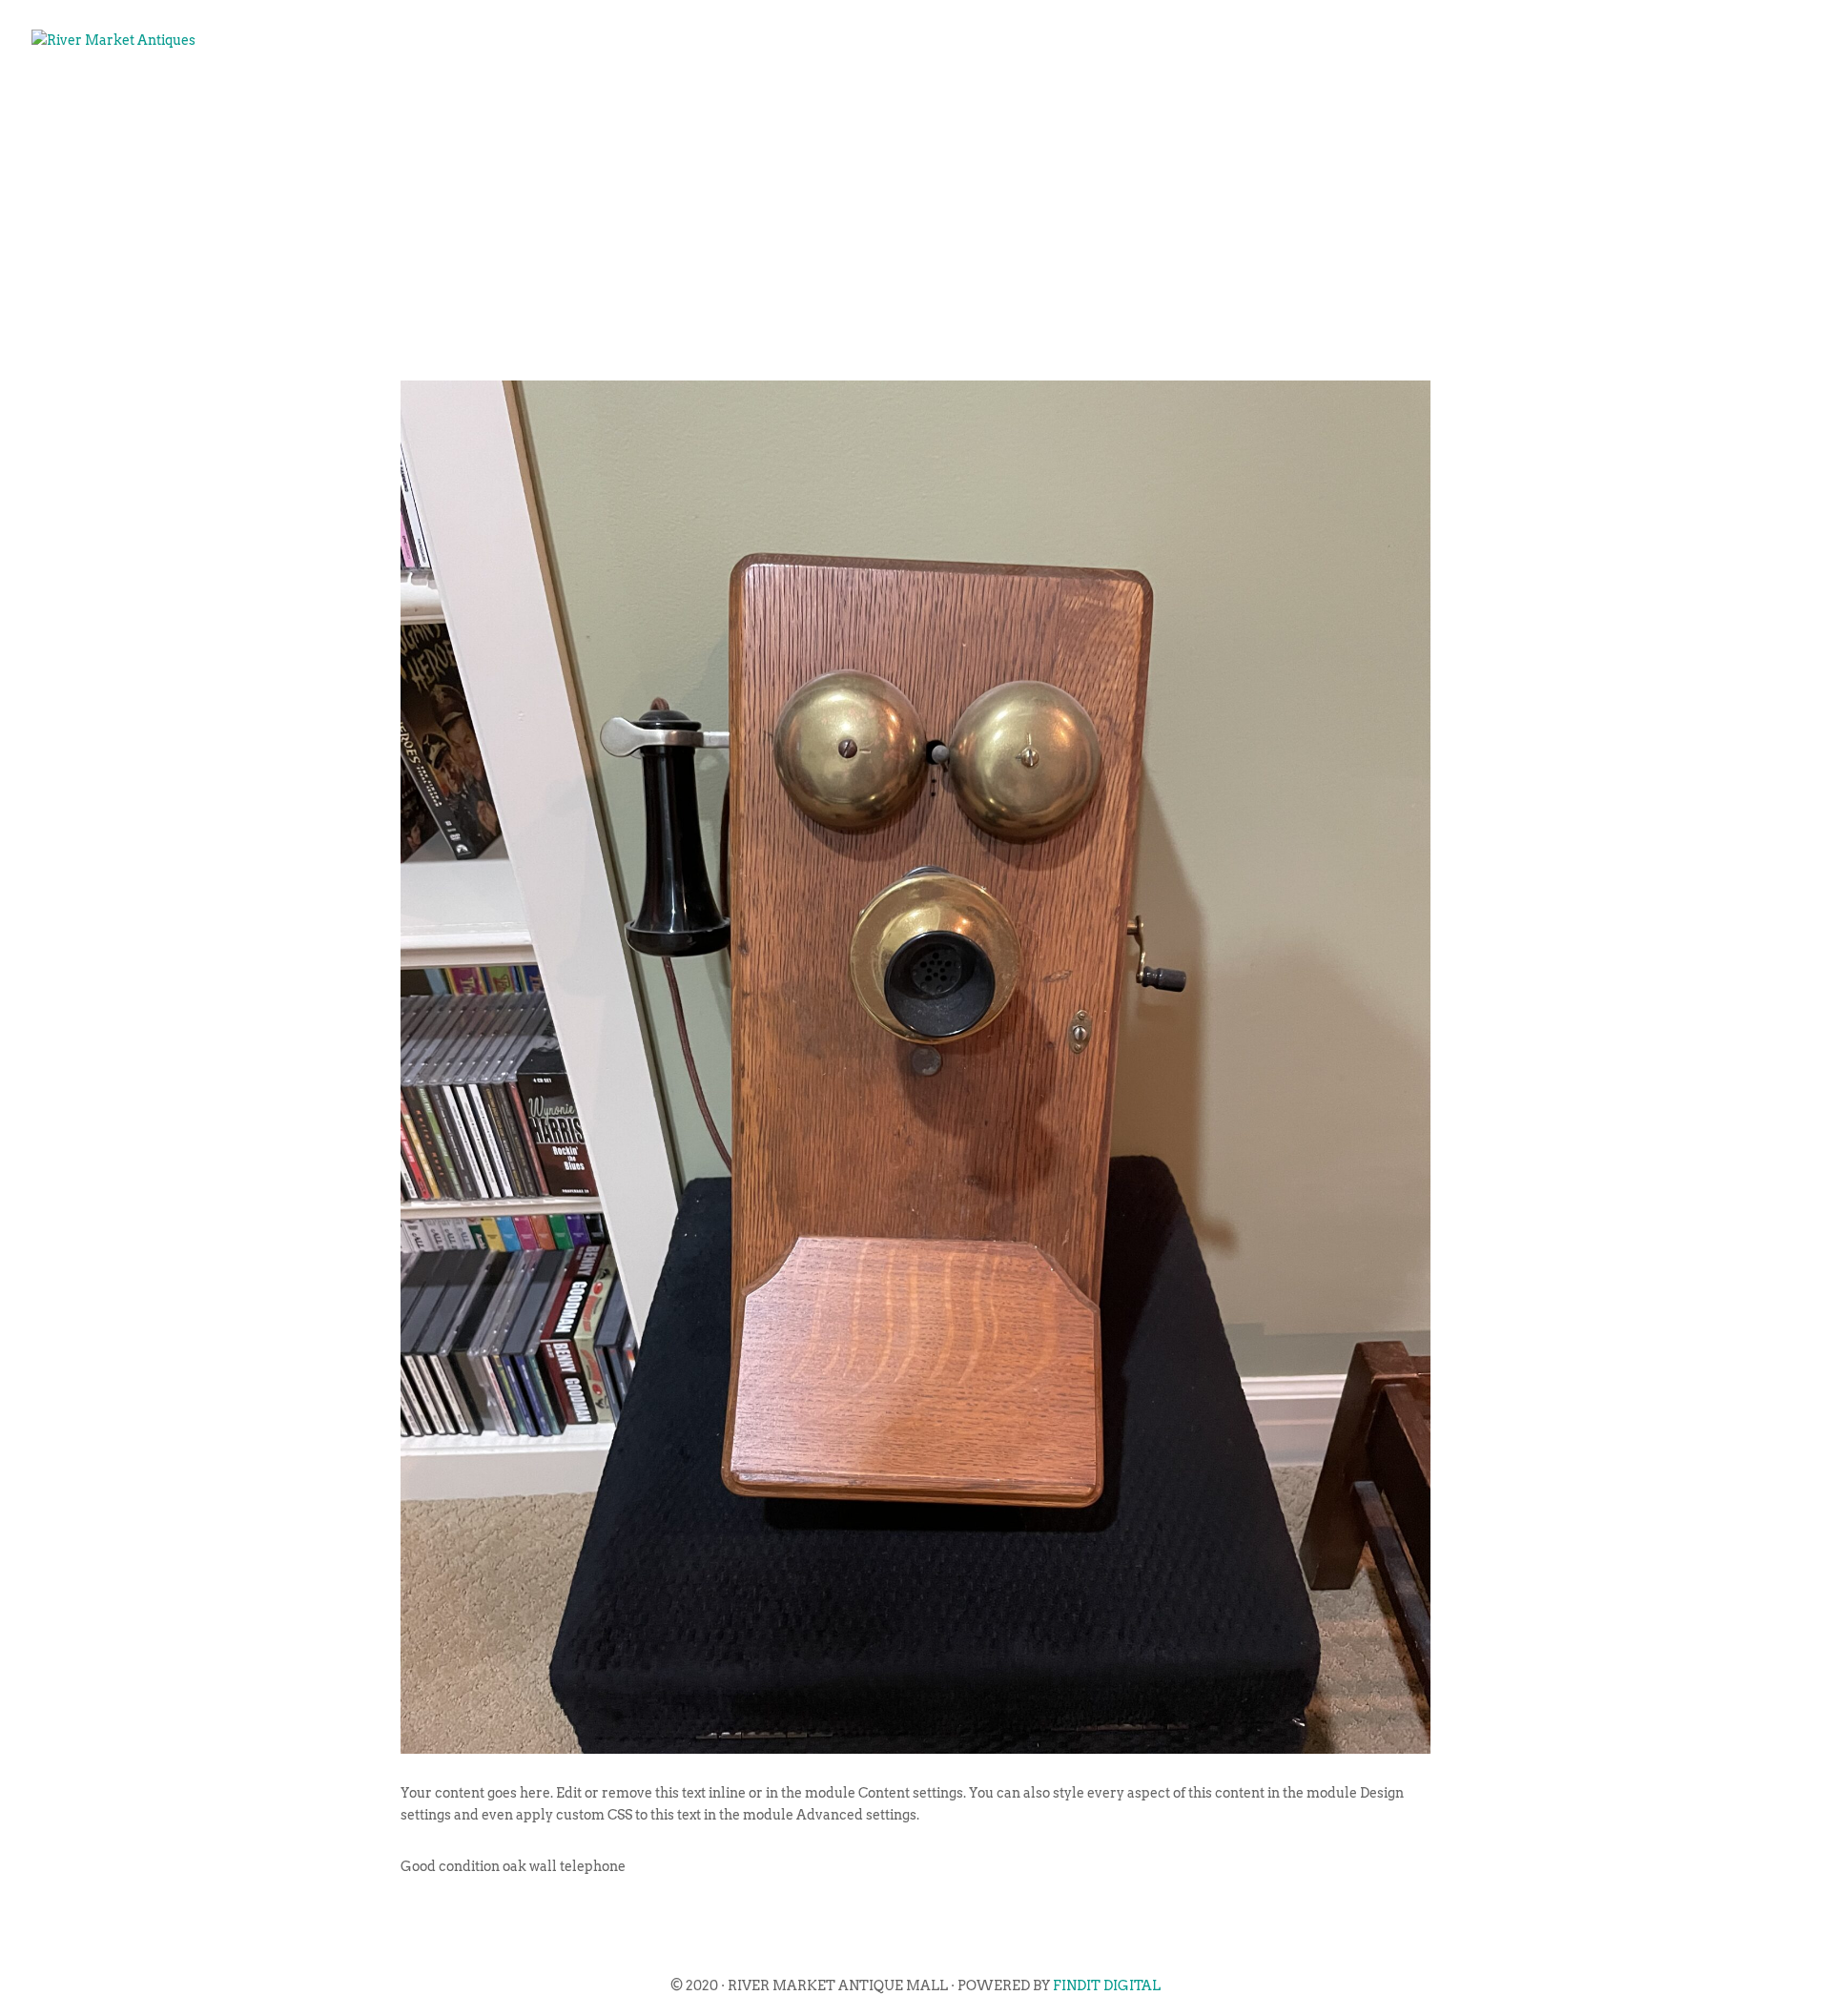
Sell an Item (1392, 101)
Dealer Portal (1712, 101)
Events (1274, 101)
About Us (1173, 101)
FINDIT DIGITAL (1107, 1985)
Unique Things (1548, 101)
